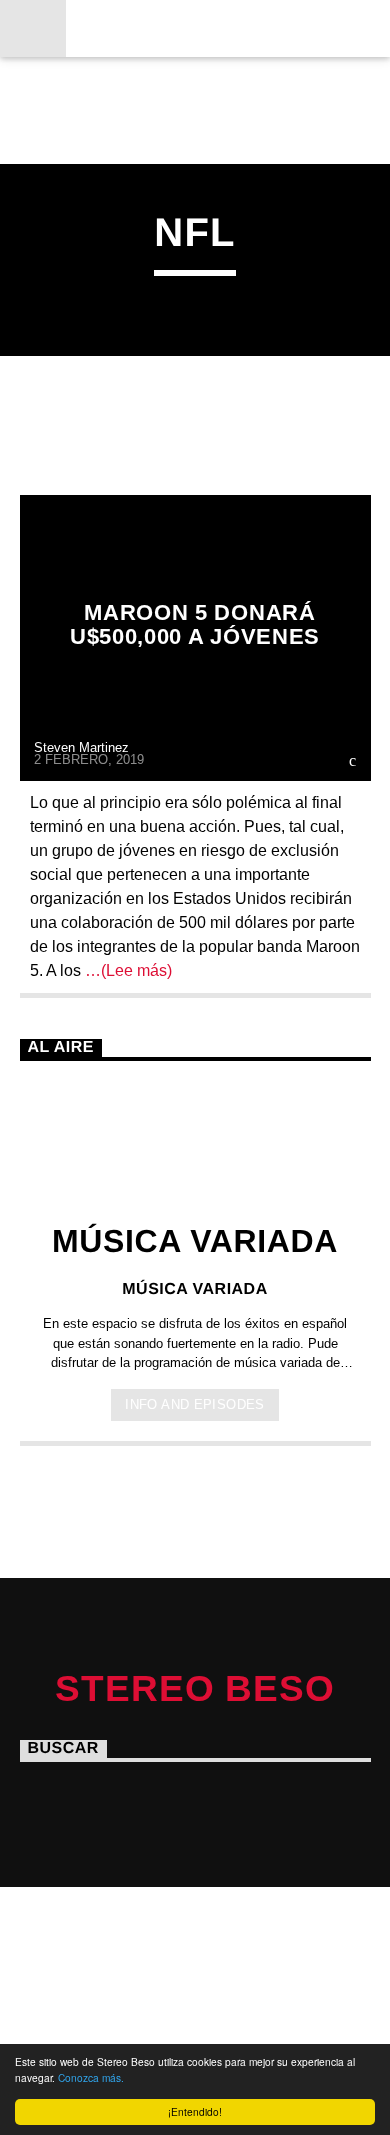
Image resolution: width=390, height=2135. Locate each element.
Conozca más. (91, 2077)
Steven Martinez (81, 747)
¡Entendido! (195, 2111)
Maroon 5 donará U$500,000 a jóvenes (195, 624)
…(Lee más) (126, 970)
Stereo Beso (195, 27)
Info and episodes (195, 1404)
